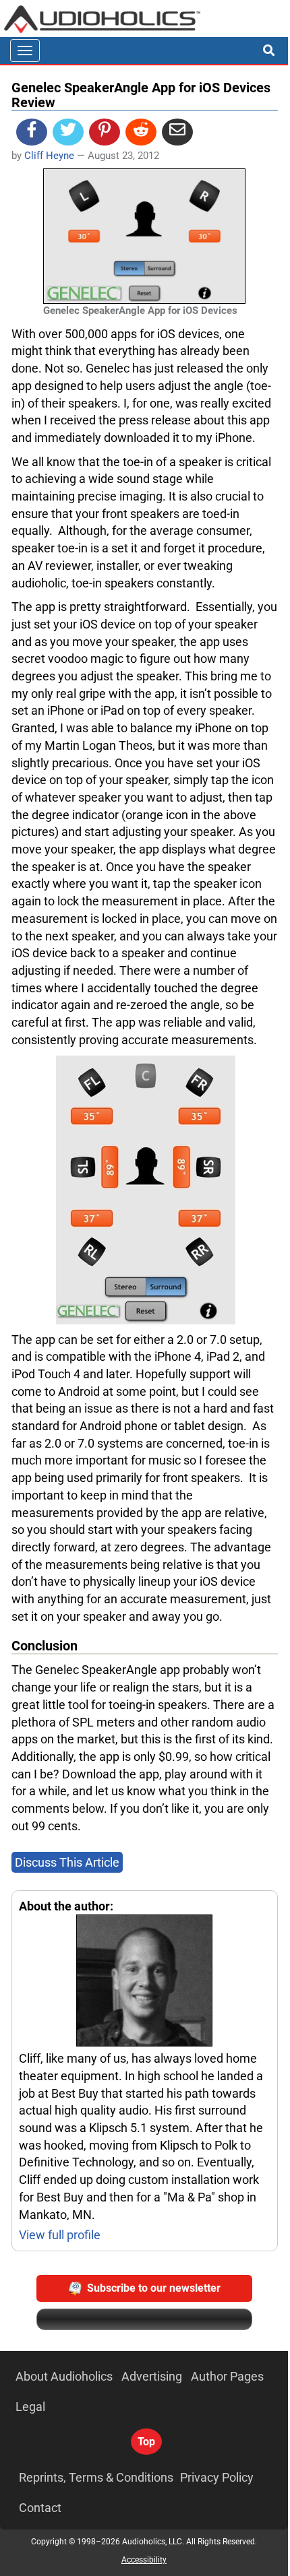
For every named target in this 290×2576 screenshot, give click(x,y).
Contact (40, 2508)
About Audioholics (64, 2376)
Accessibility (144, 2560)
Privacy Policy (217, 2477)
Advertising (152, 2376)
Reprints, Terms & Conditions (96, 2477)
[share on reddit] (141, 132)
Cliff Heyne (49, 156)
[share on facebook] (32, 132)
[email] (177, 132)
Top (146, 2442)
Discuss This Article (67, 1862)
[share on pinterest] (105, 132)
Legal (30, 2407)
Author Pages (227, 2376)
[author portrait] (145, 1982)
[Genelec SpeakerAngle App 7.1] (146, 1189)
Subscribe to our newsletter (154, 2288)
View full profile (60, 2235)
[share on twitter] (68, 132)
